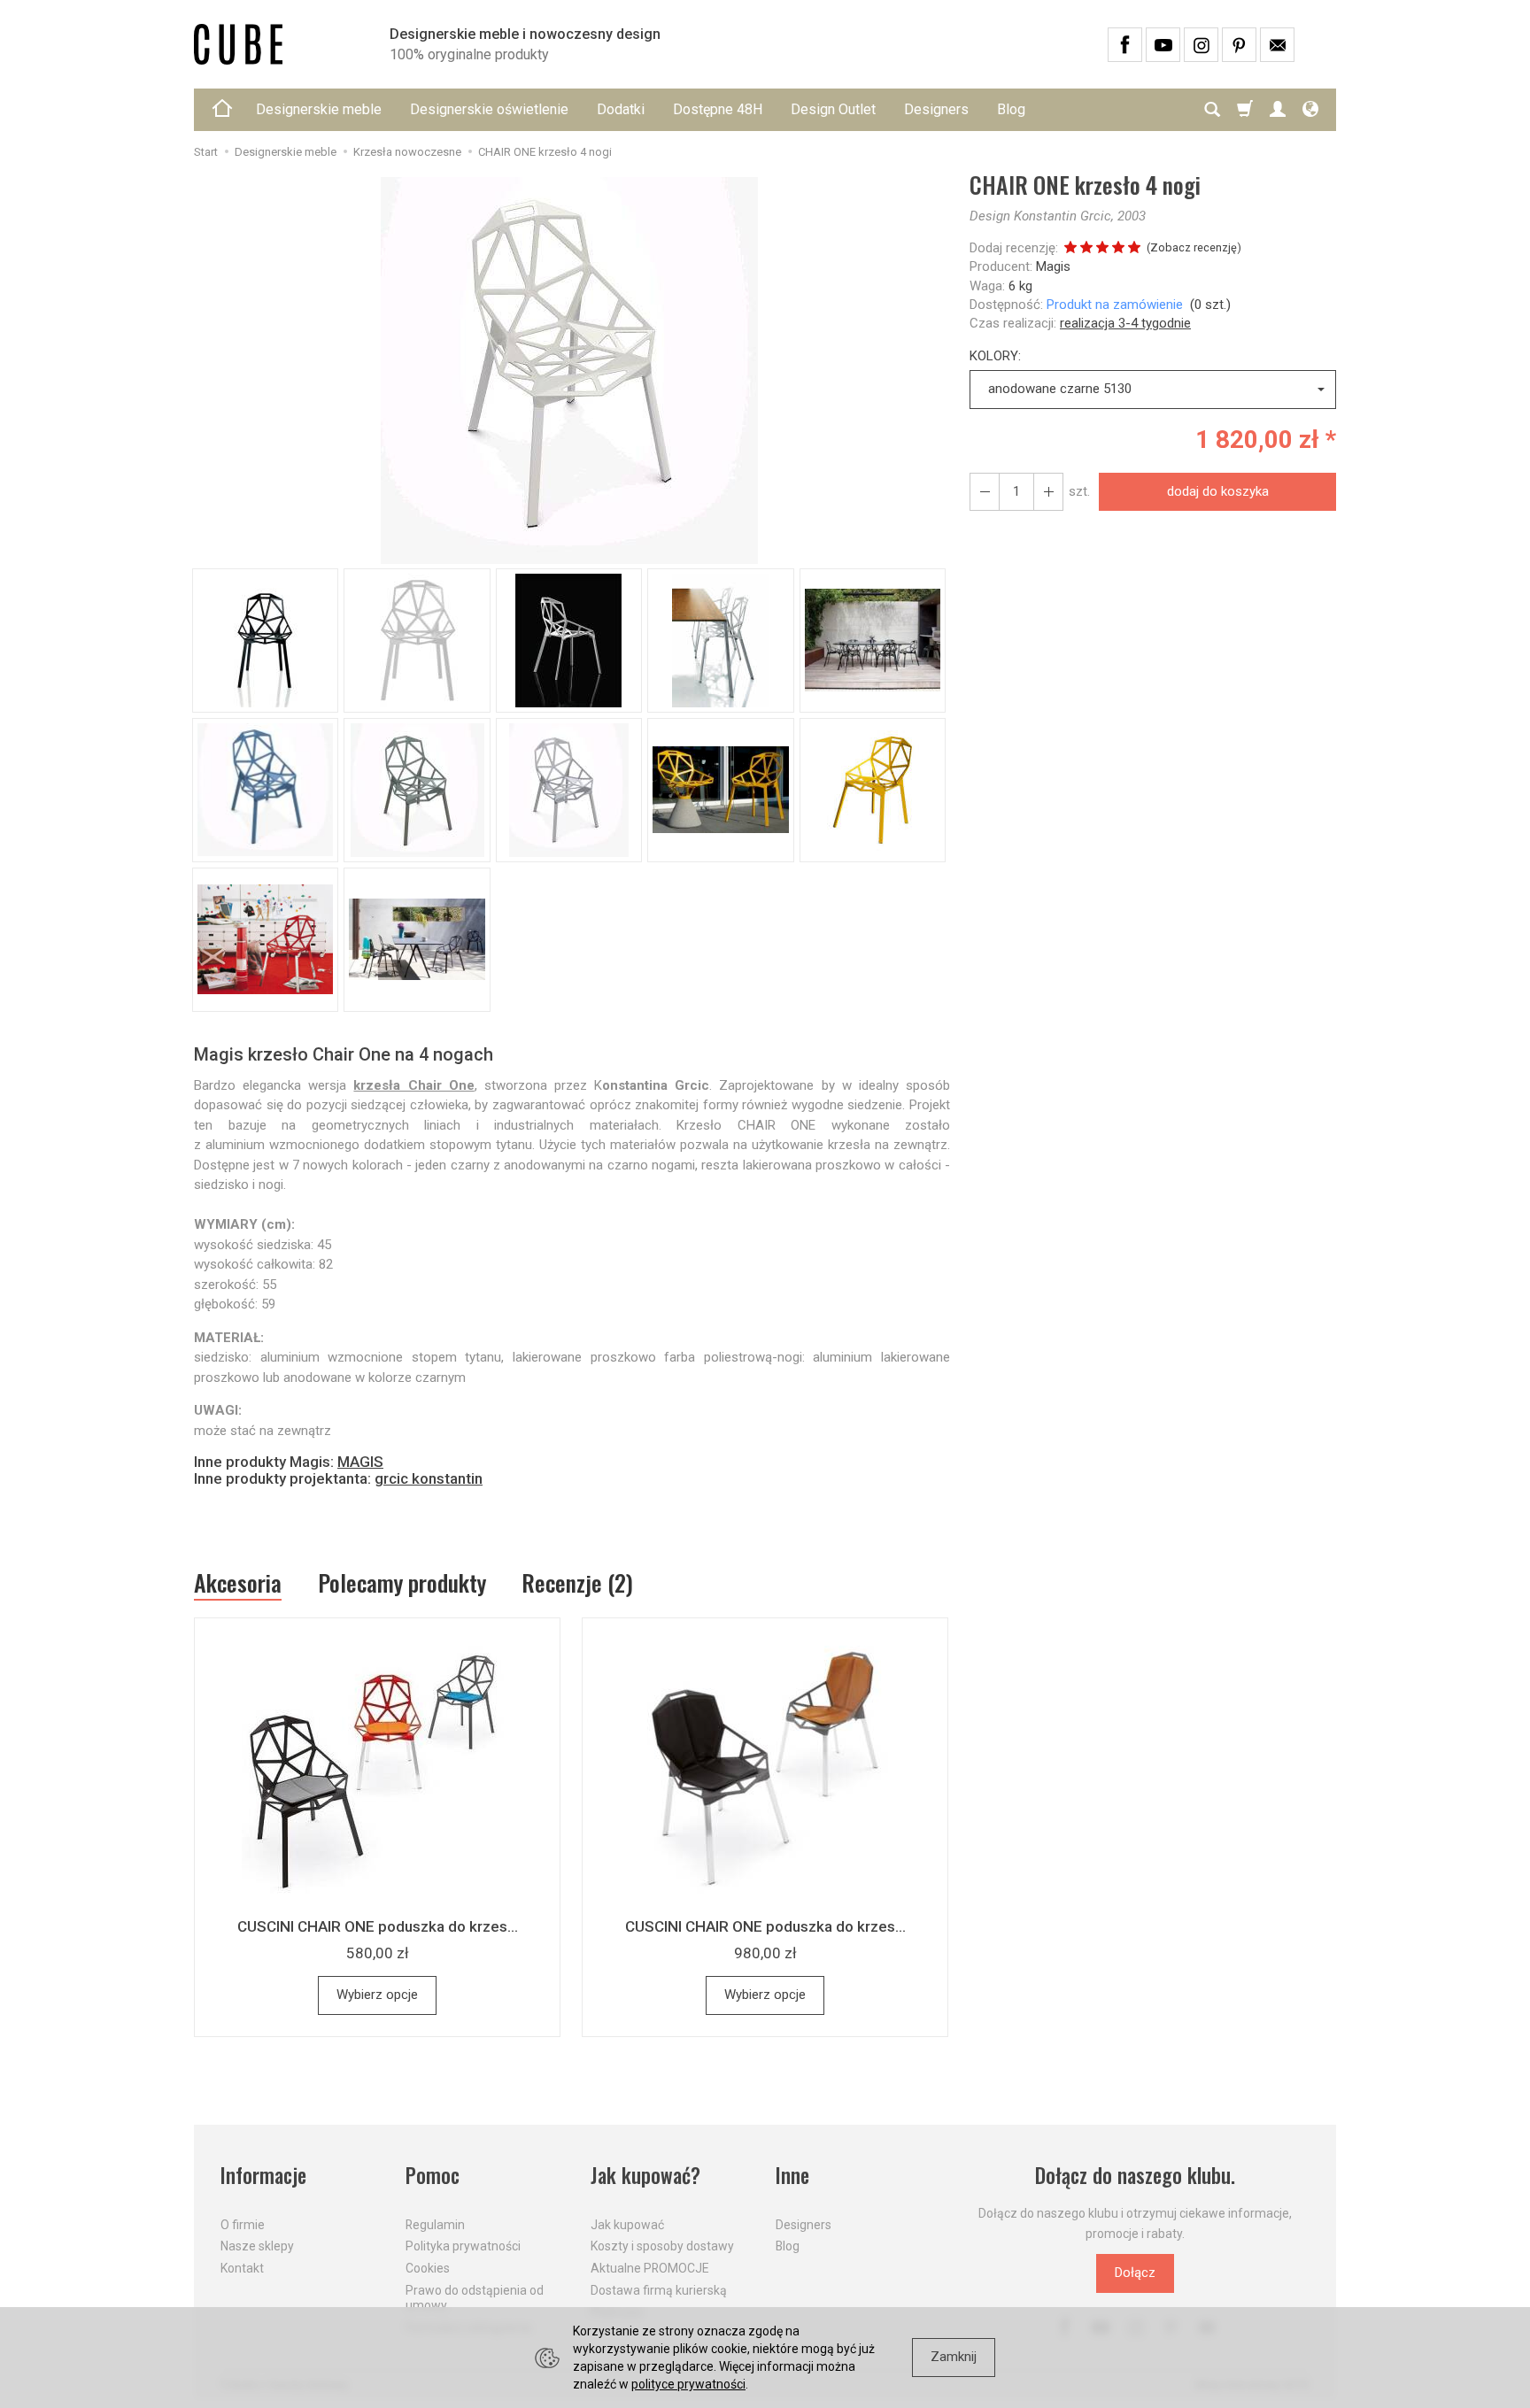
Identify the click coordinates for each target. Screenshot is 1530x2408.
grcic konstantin (429, 1478)
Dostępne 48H (718, 109)
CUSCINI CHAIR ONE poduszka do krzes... (378, 1926)
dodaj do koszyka (1218, 491)
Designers (936, 109)
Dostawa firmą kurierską (659, 2290)
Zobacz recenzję (1194, 247)
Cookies (428, 2268)
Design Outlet (833, 109)
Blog (1011, 109)
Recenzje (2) (577, 1582)
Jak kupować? (645, 2176)
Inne (792, 2176)
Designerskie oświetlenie (489, 109)
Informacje (263, 2176)
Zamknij (954, 2357)
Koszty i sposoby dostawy (662, 2246)
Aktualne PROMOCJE (650, 2268)
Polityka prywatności (463, 2246)
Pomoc (433, 2176)
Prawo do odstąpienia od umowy (475, 2298)
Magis (1053, 266)
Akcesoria (238, 1583)
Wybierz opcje (377, 1995)
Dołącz (1135, 2273)
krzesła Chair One (413, 1085)
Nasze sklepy (257, 2246)
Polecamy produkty (402, 1582)
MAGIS (360, 1462)
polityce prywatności (688, 2384)
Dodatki (621, 109)
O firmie (243, 2225)
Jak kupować (627, 2225)
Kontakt (242, 2268)
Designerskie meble (319, 109)
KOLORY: (995, 356)
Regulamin (435, 2225)
